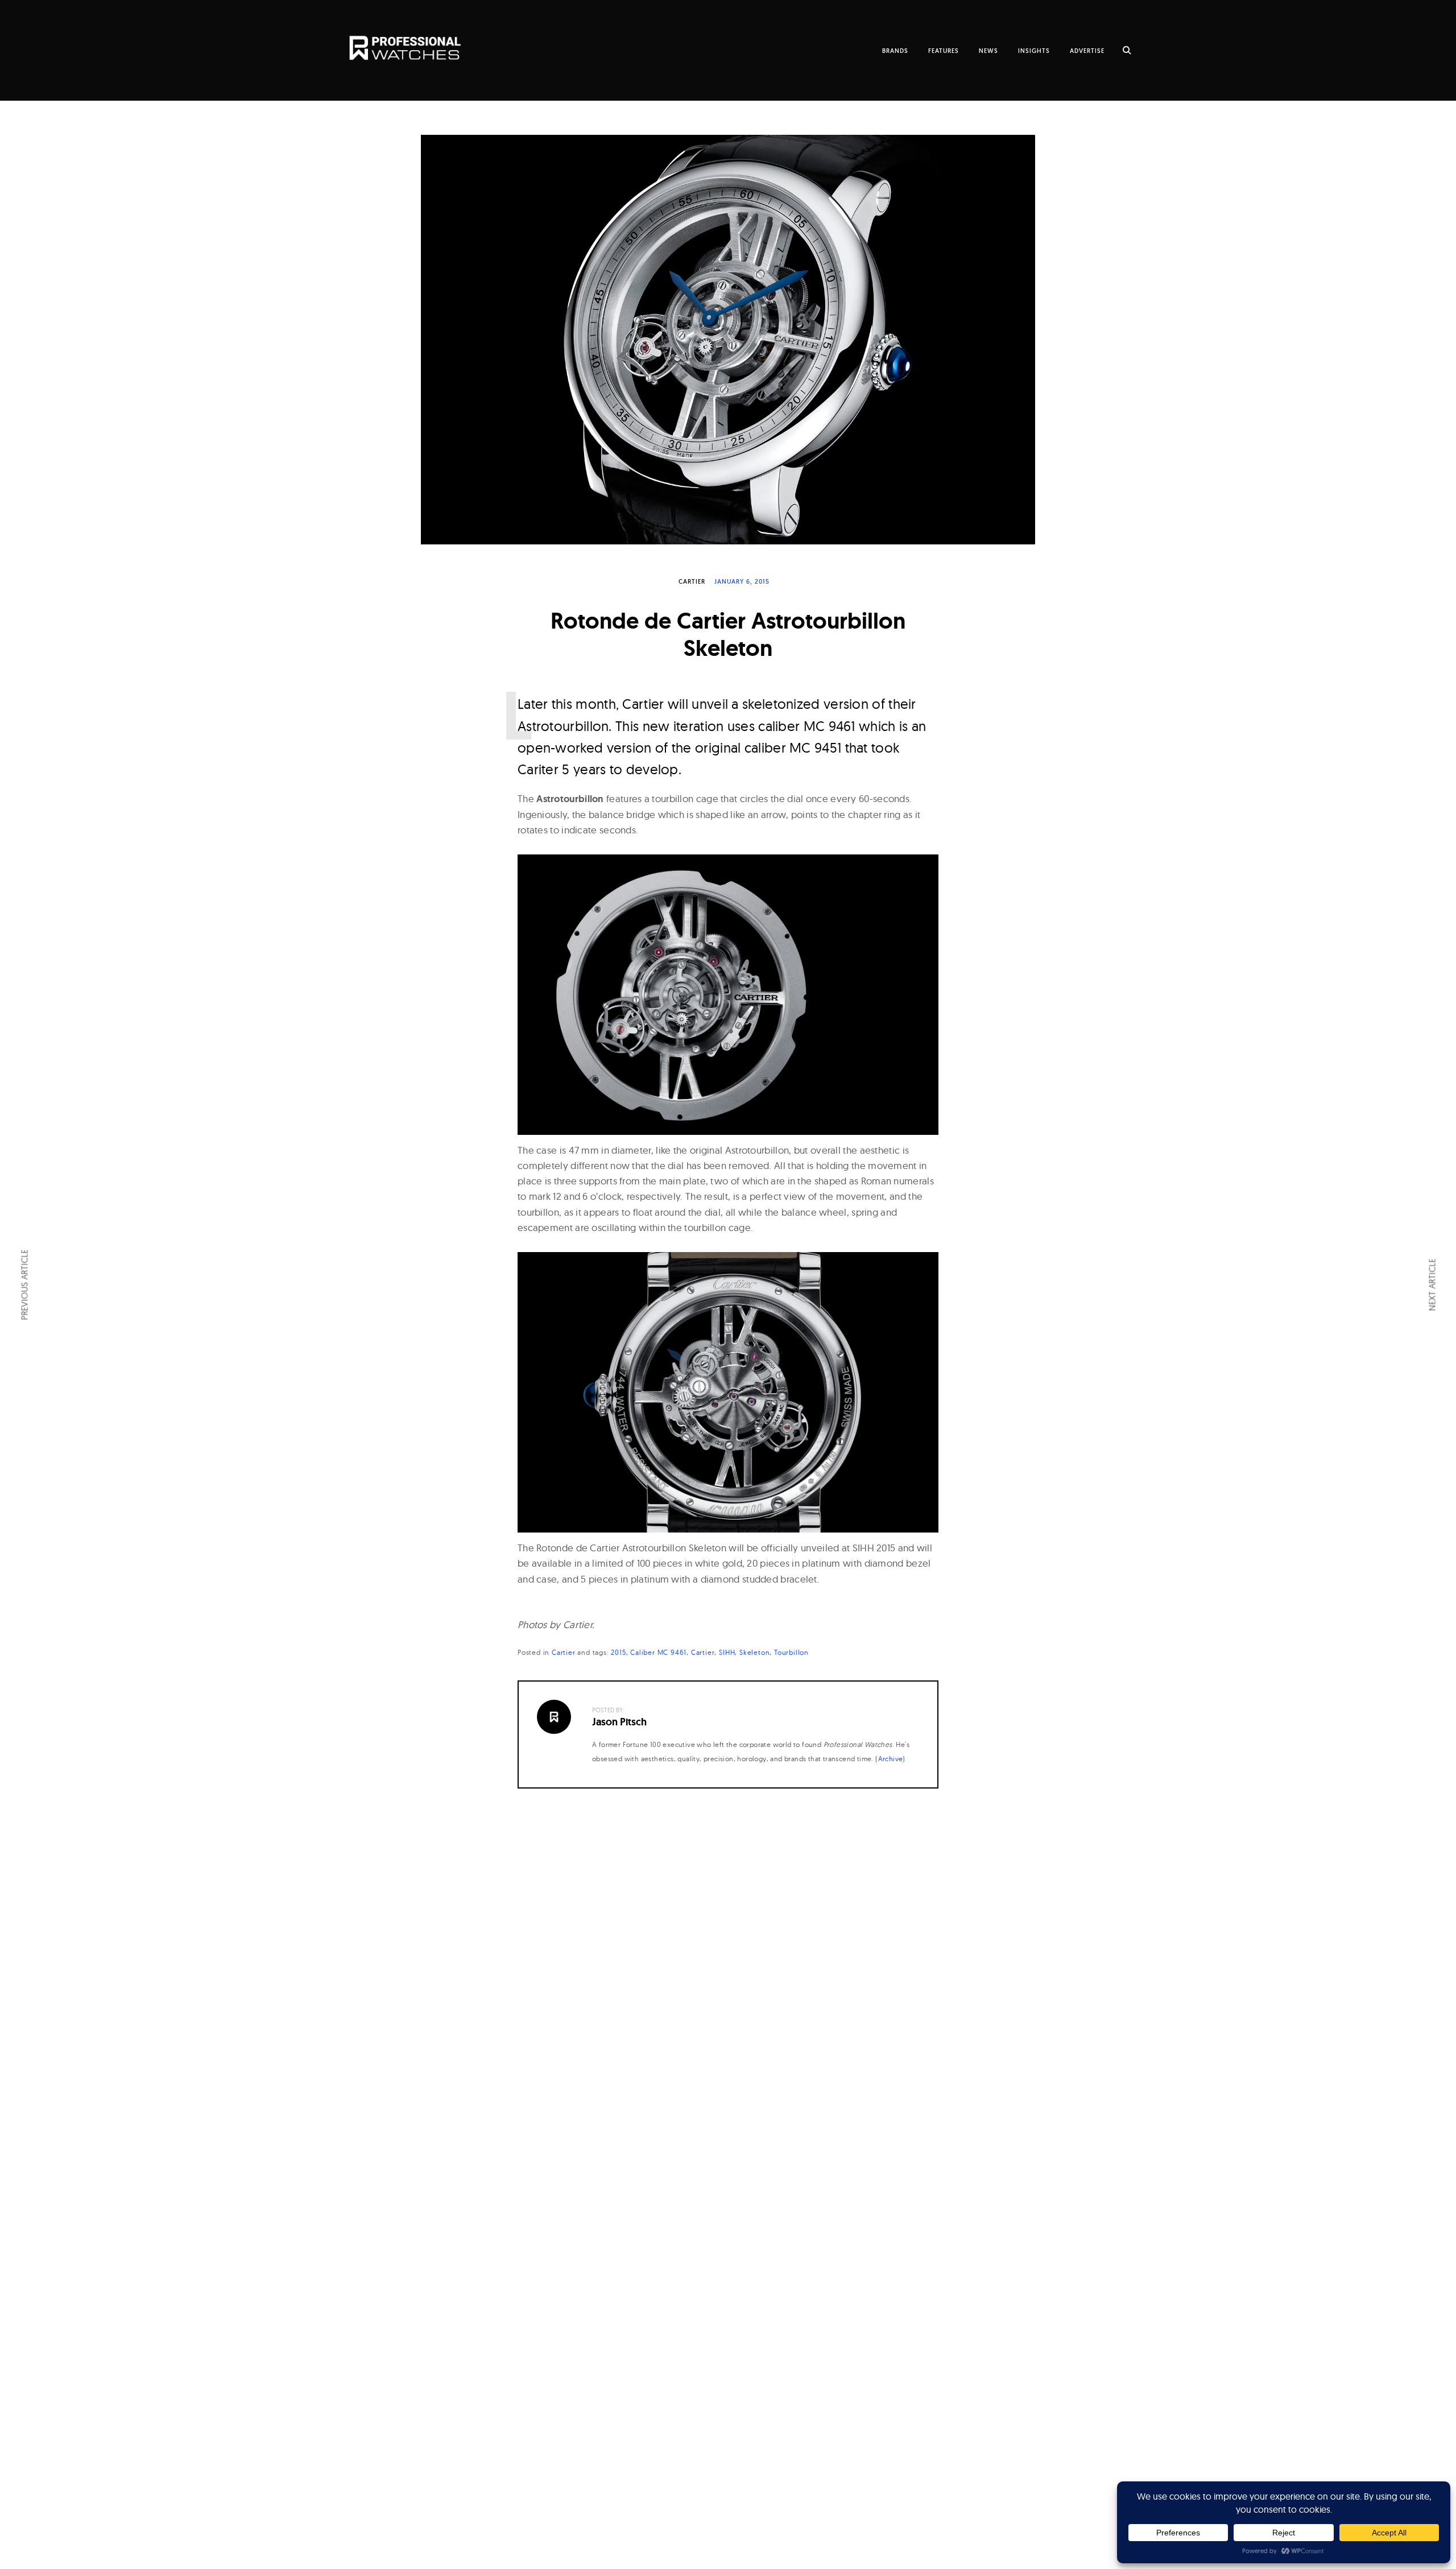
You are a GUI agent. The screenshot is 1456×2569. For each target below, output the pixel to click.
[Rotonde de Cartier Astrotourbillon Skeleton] (728, 340)
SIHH (727, 1652)
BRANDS (895, 51)
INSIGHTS (1034, 51)
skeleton (754, 1652)
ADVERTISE (1087, 51)
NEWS (988, 51)
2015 (618, 1652)
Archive (891, 1759)
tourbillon (791, 1652)
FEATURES (944, 51)
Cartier (692, 581)
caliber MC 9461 (658, 1652)
